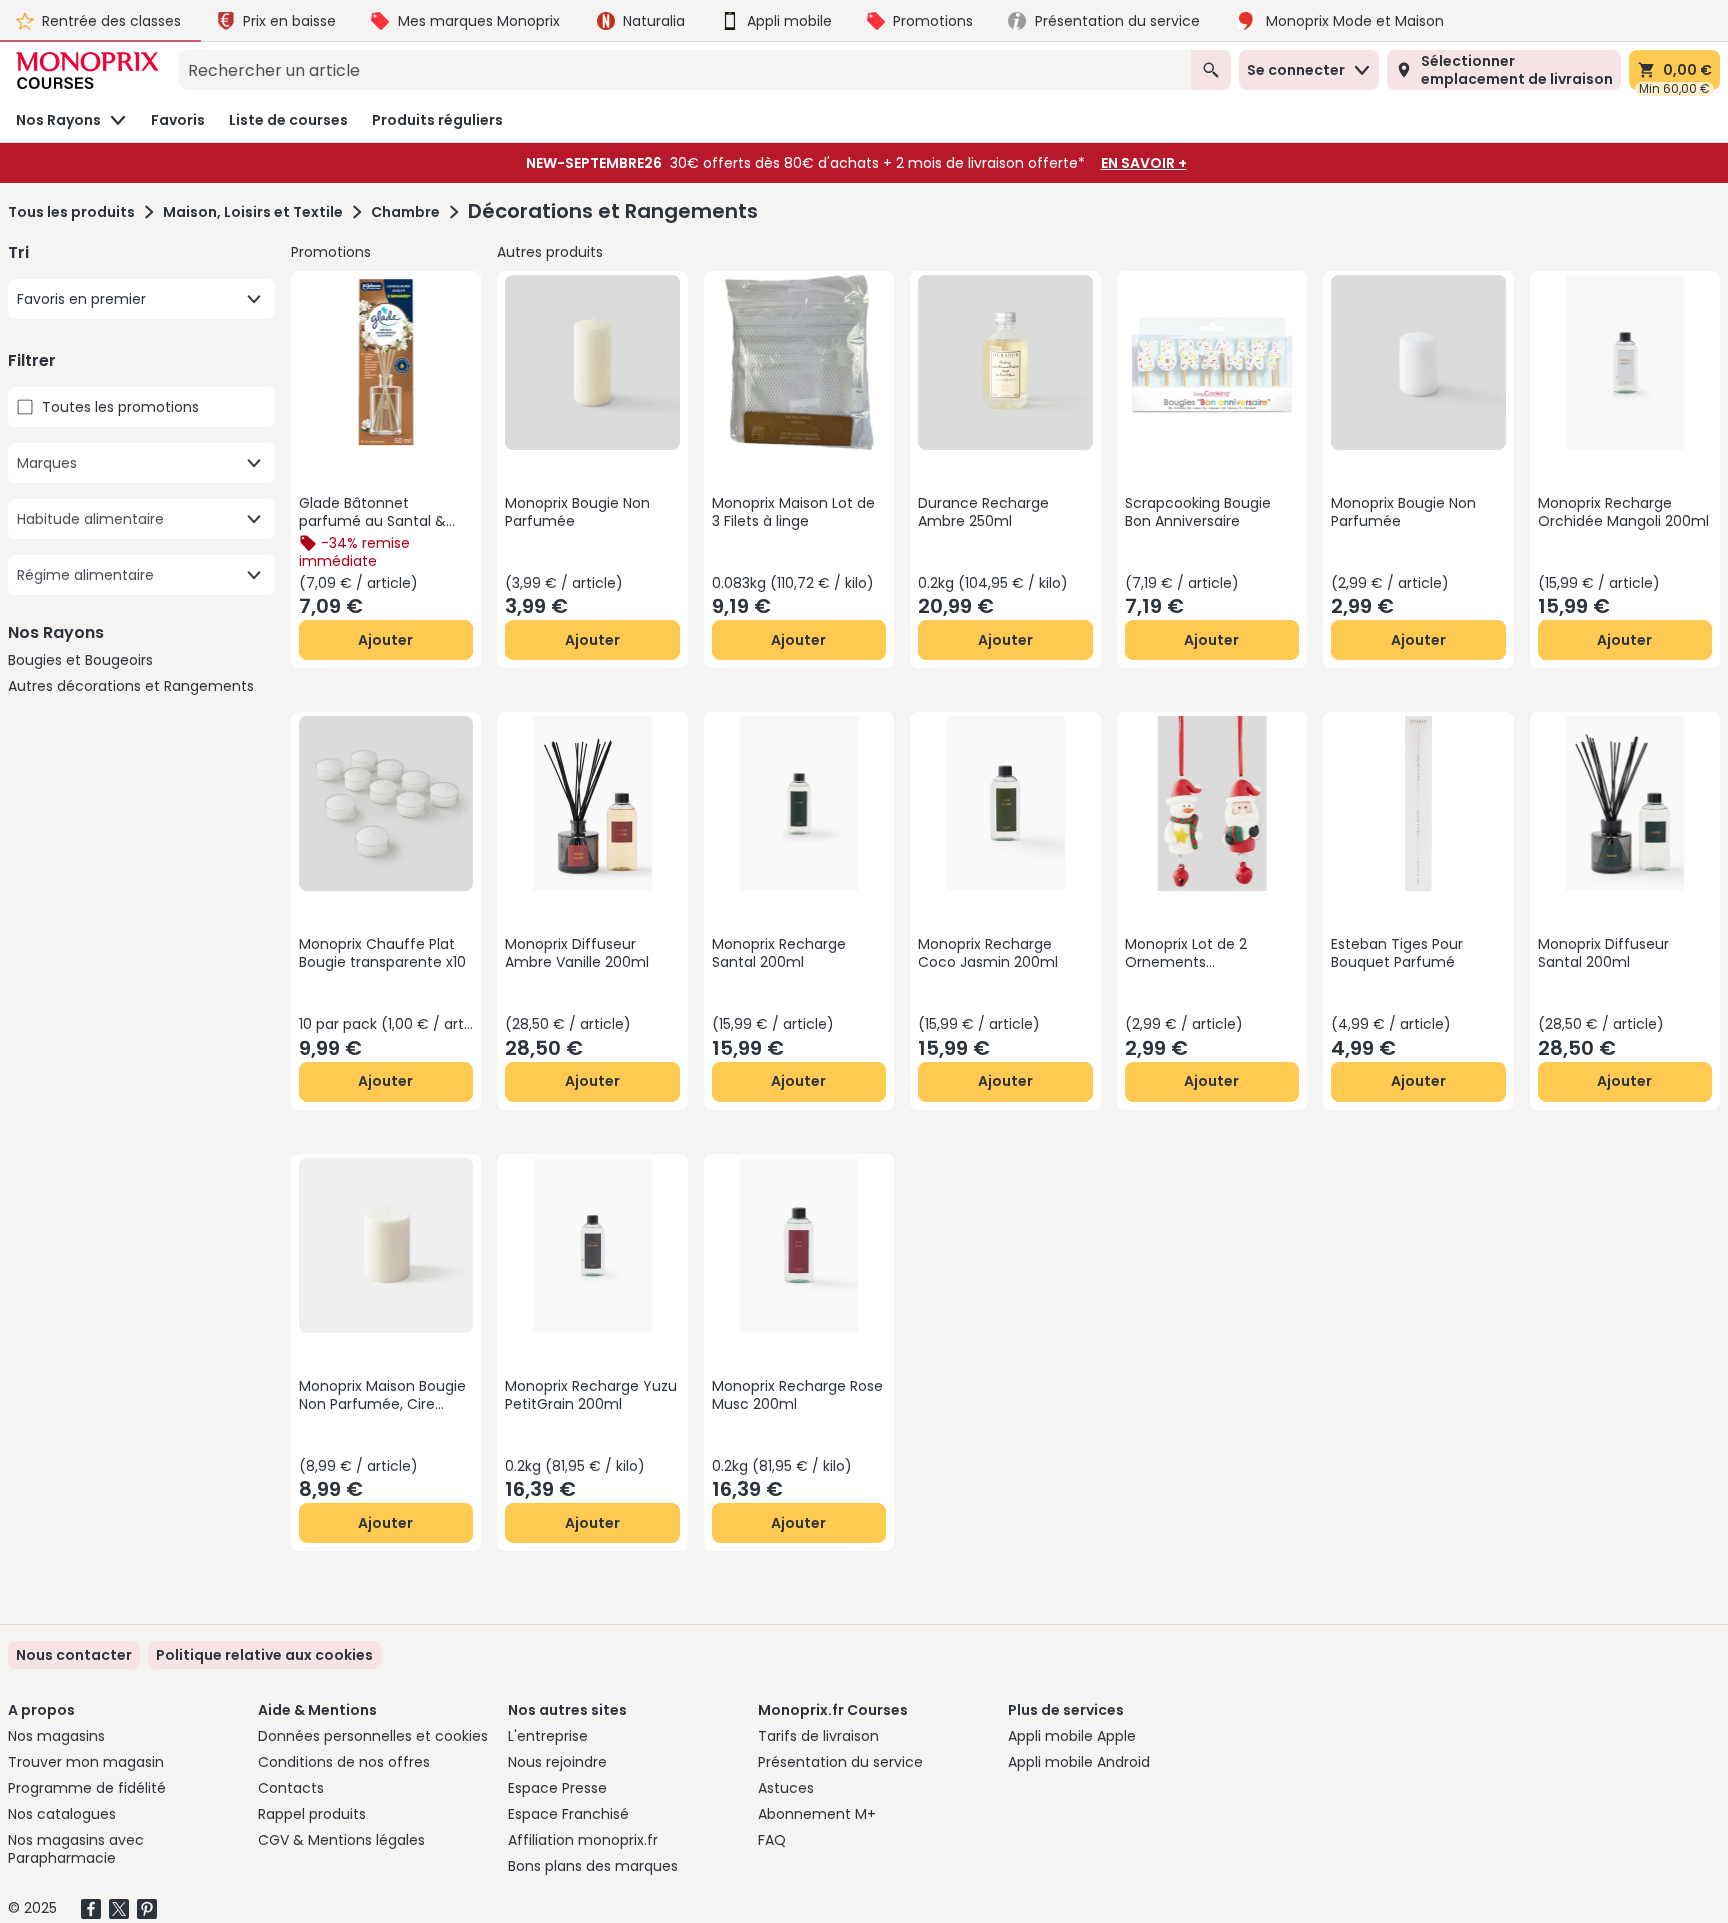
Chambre (405, 212)
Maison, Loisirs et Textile (253, 212)
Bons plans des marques (593, 1866)
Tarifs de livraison (818, 1736)
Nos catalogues (62, 1814)
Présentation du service (840, 1762)
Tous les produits (71, 212)
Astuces (786, 1788)
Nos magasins (56, 1736)
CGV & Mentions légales (341, 1840)
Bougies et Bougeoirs (80, 660)
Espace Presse (557, 1788)
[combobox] (685, 70)
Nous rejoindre (557, 1762)
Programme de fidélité (87, 1788)
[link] (264, 1655)
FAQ (772, 1840)
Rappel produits (312, 1814)
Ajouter (385, 640)
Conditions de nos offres (344, 1762)
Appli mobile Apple (1072, 1736)
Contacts (291, 1788)
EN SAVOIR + (1144, 163)
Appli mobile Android (1079, 1762)
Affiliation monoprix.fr (583, 1840)
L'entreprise (548, 1736)
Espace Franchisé (568, 1814)
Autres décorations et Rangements (131, 686)
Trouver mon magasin (86, 1762)
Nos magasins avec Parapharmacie (76, 1849)
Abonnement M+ (817, 1814)
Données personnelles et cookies (373, 1736)
